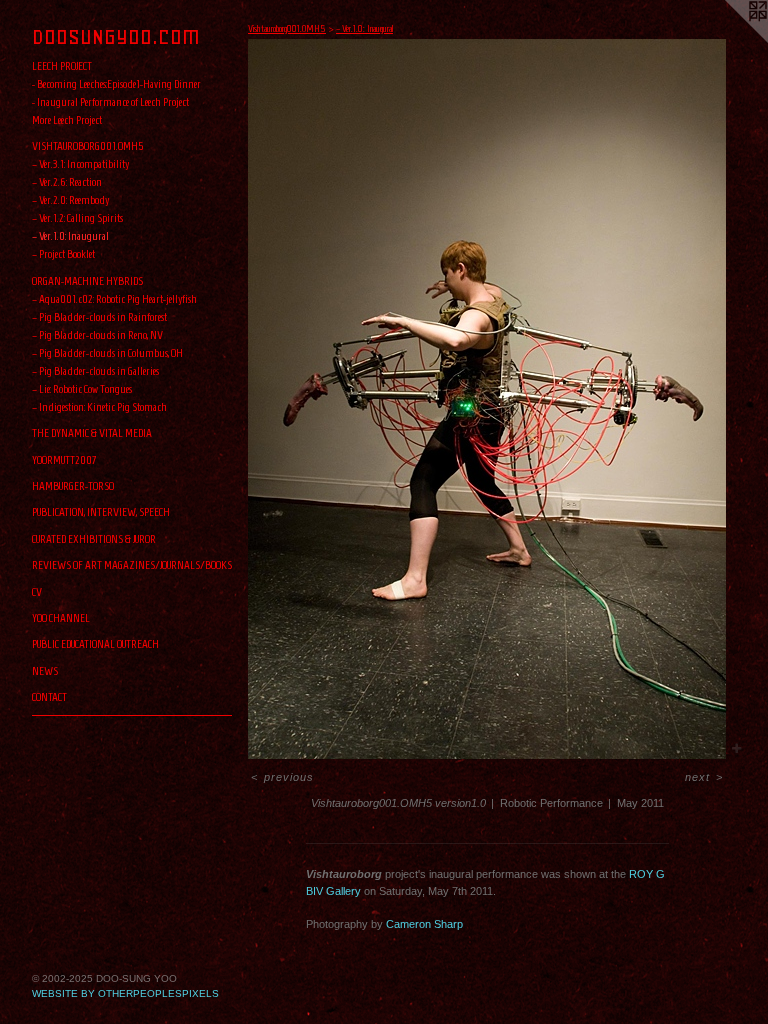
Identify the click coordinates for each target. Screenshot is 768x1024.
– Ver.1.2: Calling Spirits (77, 217)
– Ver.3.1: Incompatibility (80, 163)
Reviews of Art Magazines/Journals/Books (132, 564)
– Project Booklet (63, 253)
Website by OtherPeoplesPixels (125, 993)
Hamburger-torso (73, 485)
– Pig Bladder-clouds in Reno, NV (97, 334)
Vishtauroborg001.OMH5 (88, 145)
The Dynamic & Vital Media (92, 432)
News (45, 670)
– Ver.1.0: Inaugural (70, 235)
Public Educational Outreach (95, 643)
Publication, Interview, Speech (101, 511)
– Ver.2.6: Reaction (67, 181)
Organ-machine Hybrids (87, 280)
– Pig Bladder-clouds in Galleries (95, 370)
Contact (49, 696)
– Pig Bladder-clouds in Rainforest (99, 316)
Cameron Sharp (424, 924)
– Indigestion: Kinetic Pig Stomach (99, 406)
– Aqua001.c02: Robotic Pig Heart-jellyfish (114, 298)
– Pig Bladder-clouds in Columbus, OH (107, 352)
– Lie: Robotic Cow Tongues (82, 388)
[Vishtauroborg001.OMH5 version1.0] (487, 399)
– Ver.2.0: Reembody (70, 199)
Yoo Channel (61, 617)
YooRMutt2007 (64, 459)
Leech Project (62, 65)
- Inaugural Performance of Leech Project (110, 101)
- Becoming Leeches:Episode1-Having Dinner (116, 83)
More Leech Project (67, 119)
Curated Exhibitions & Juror (94, 538)
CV (37, 591)
